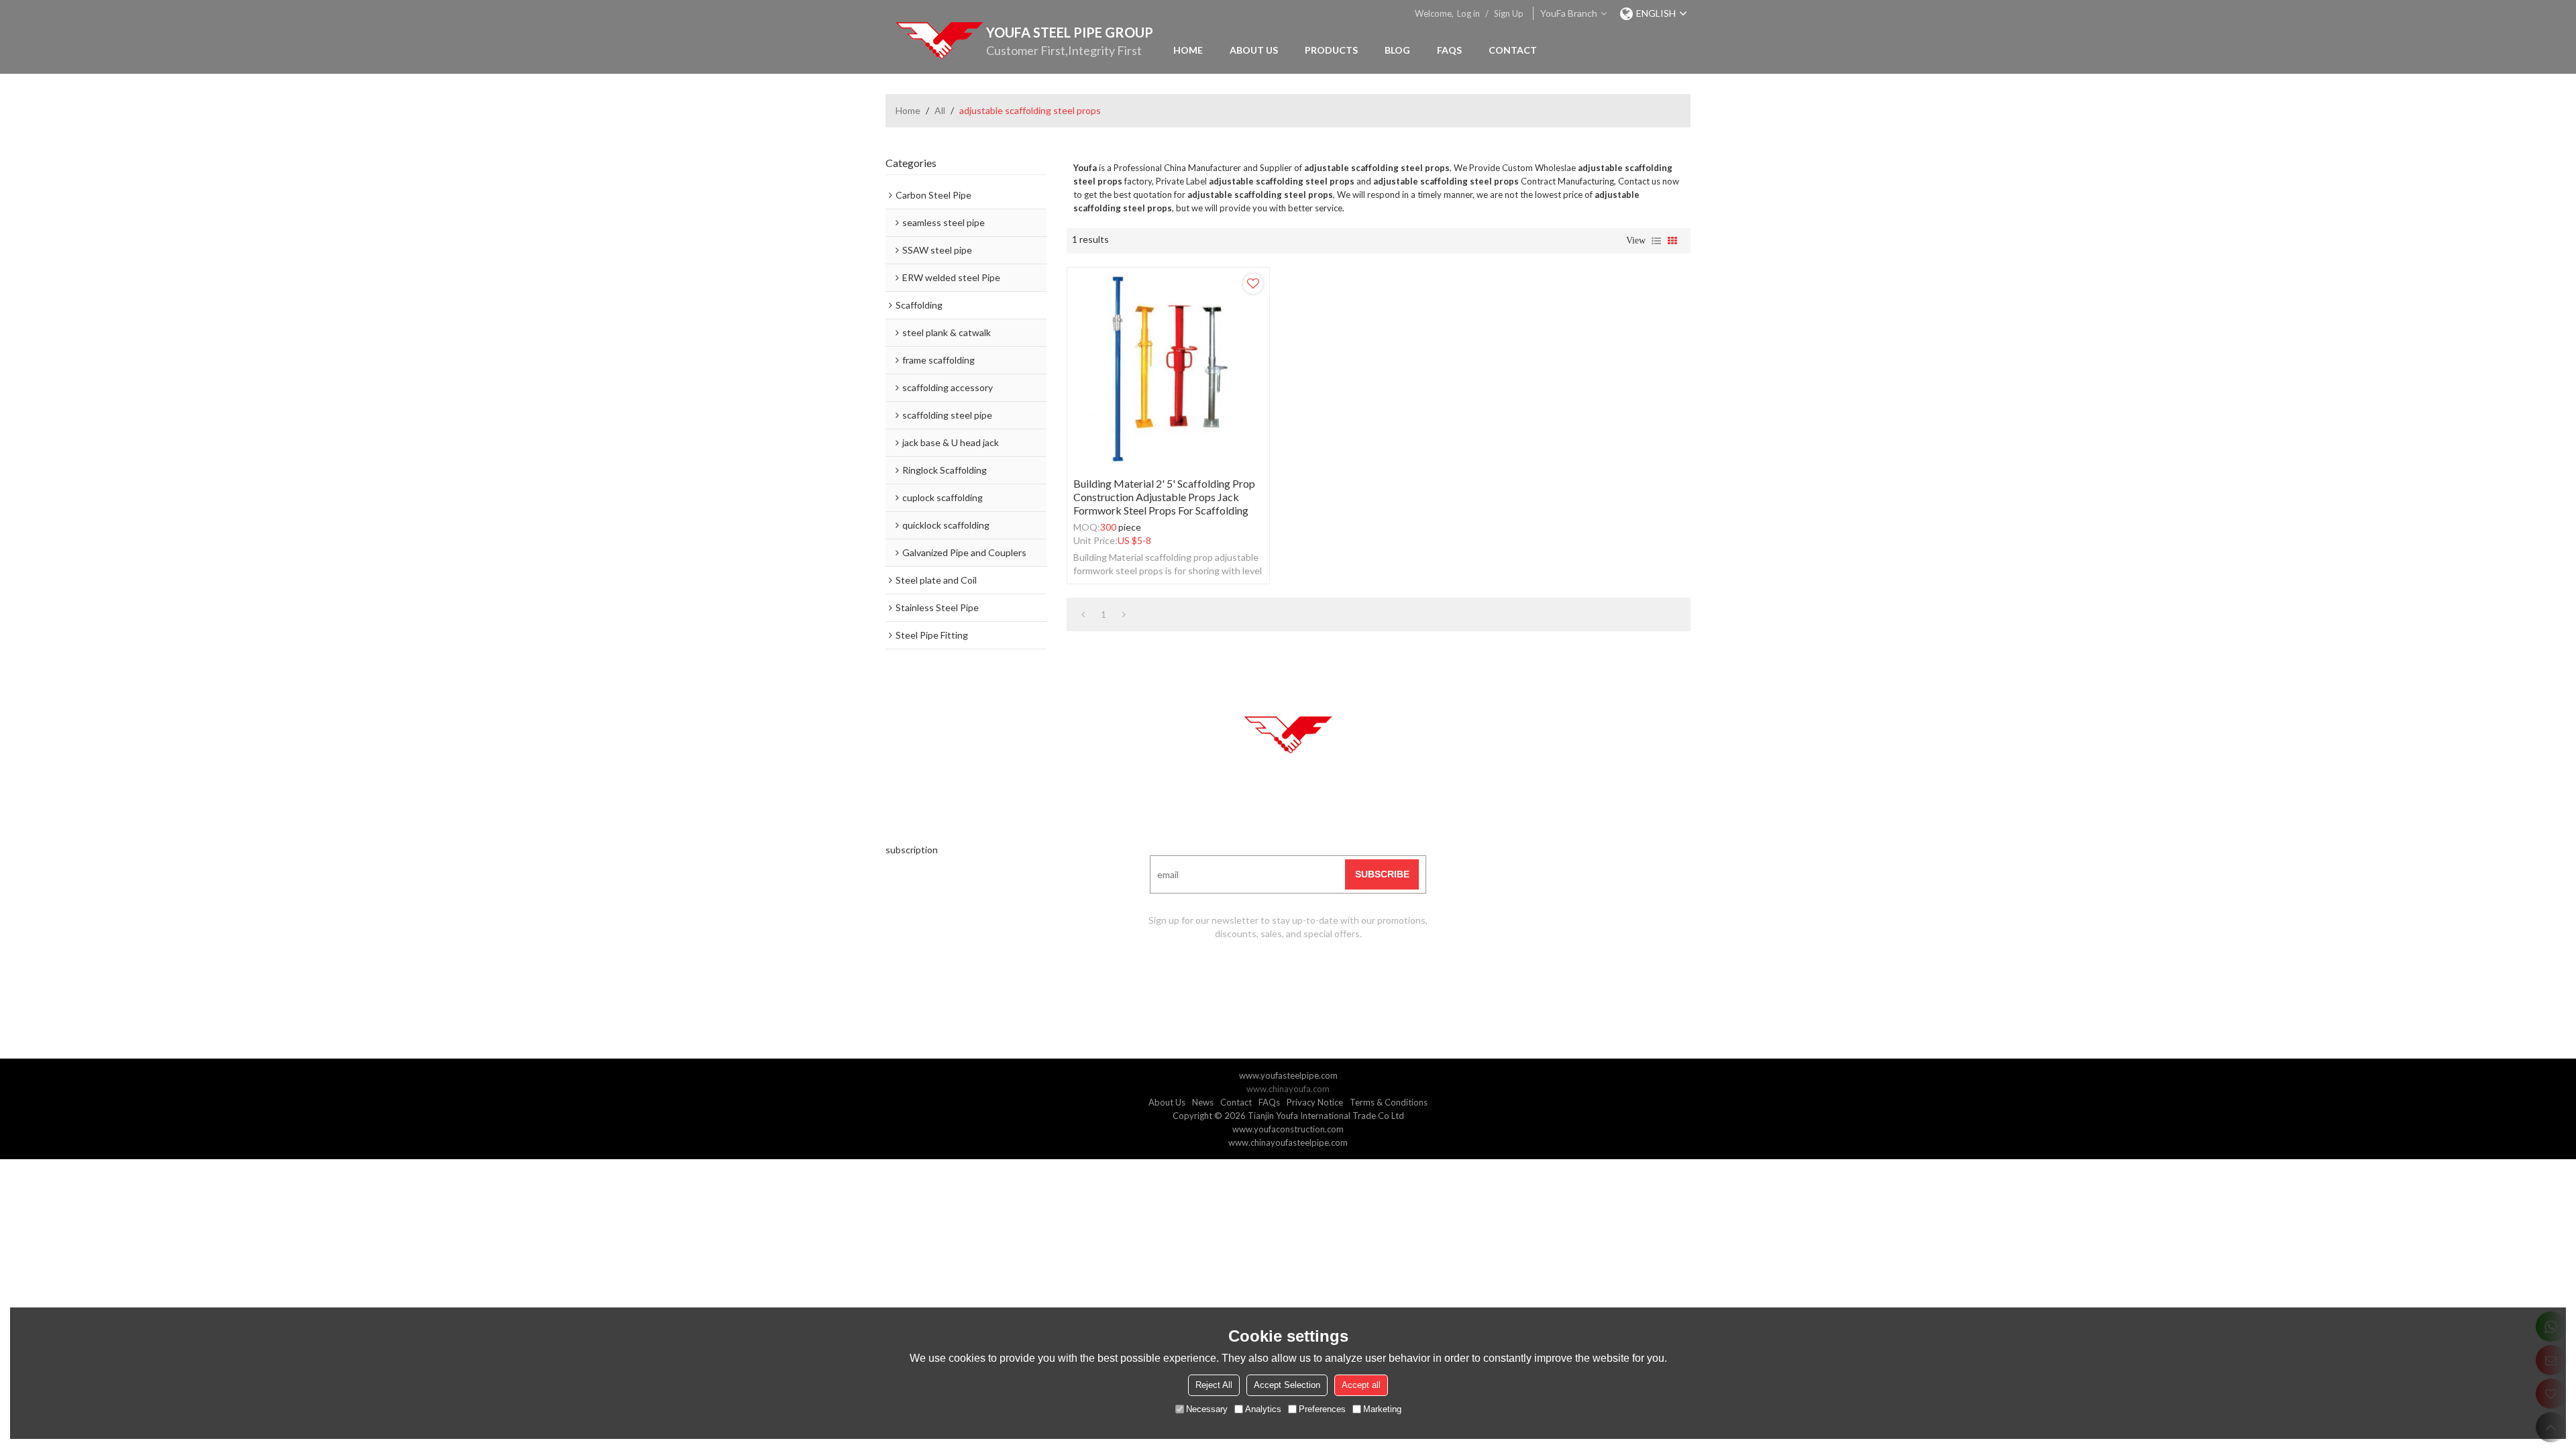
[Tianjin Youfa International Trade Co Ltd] (939, 40)
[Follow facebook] (1271, 974)
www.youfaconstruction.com (1288, 1129)
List (1656, 241)
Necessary (1207, 1409)
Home (1188, 50)
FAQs (1449, 50)
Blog (1397, 50)
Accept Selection (1287, 1385)
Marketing (1382, 1409)
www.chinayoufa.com (1288, 1089)
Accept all (1361, 1385)
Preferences (1322, 1409)
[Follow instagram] (1338, 974)
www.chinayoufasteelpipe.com (1288, 1142)
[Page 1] (1083, 614)
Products (1331, 50)
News (1203, 1102)
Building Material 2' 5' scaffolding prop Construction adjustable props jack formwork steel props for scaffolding (1164, 497)
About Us (1254, 50)
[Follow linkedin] (1305, 974)
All (940, 110)
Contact (1513, 50)
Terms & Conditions (1389, 1102)
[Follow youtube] (1238, 974)
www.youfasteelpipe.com (1288, 1075)
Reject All (1214, 1385)
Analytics (1263, 1409)
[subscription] (1382, 874)
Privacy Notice (1315, 1102)
